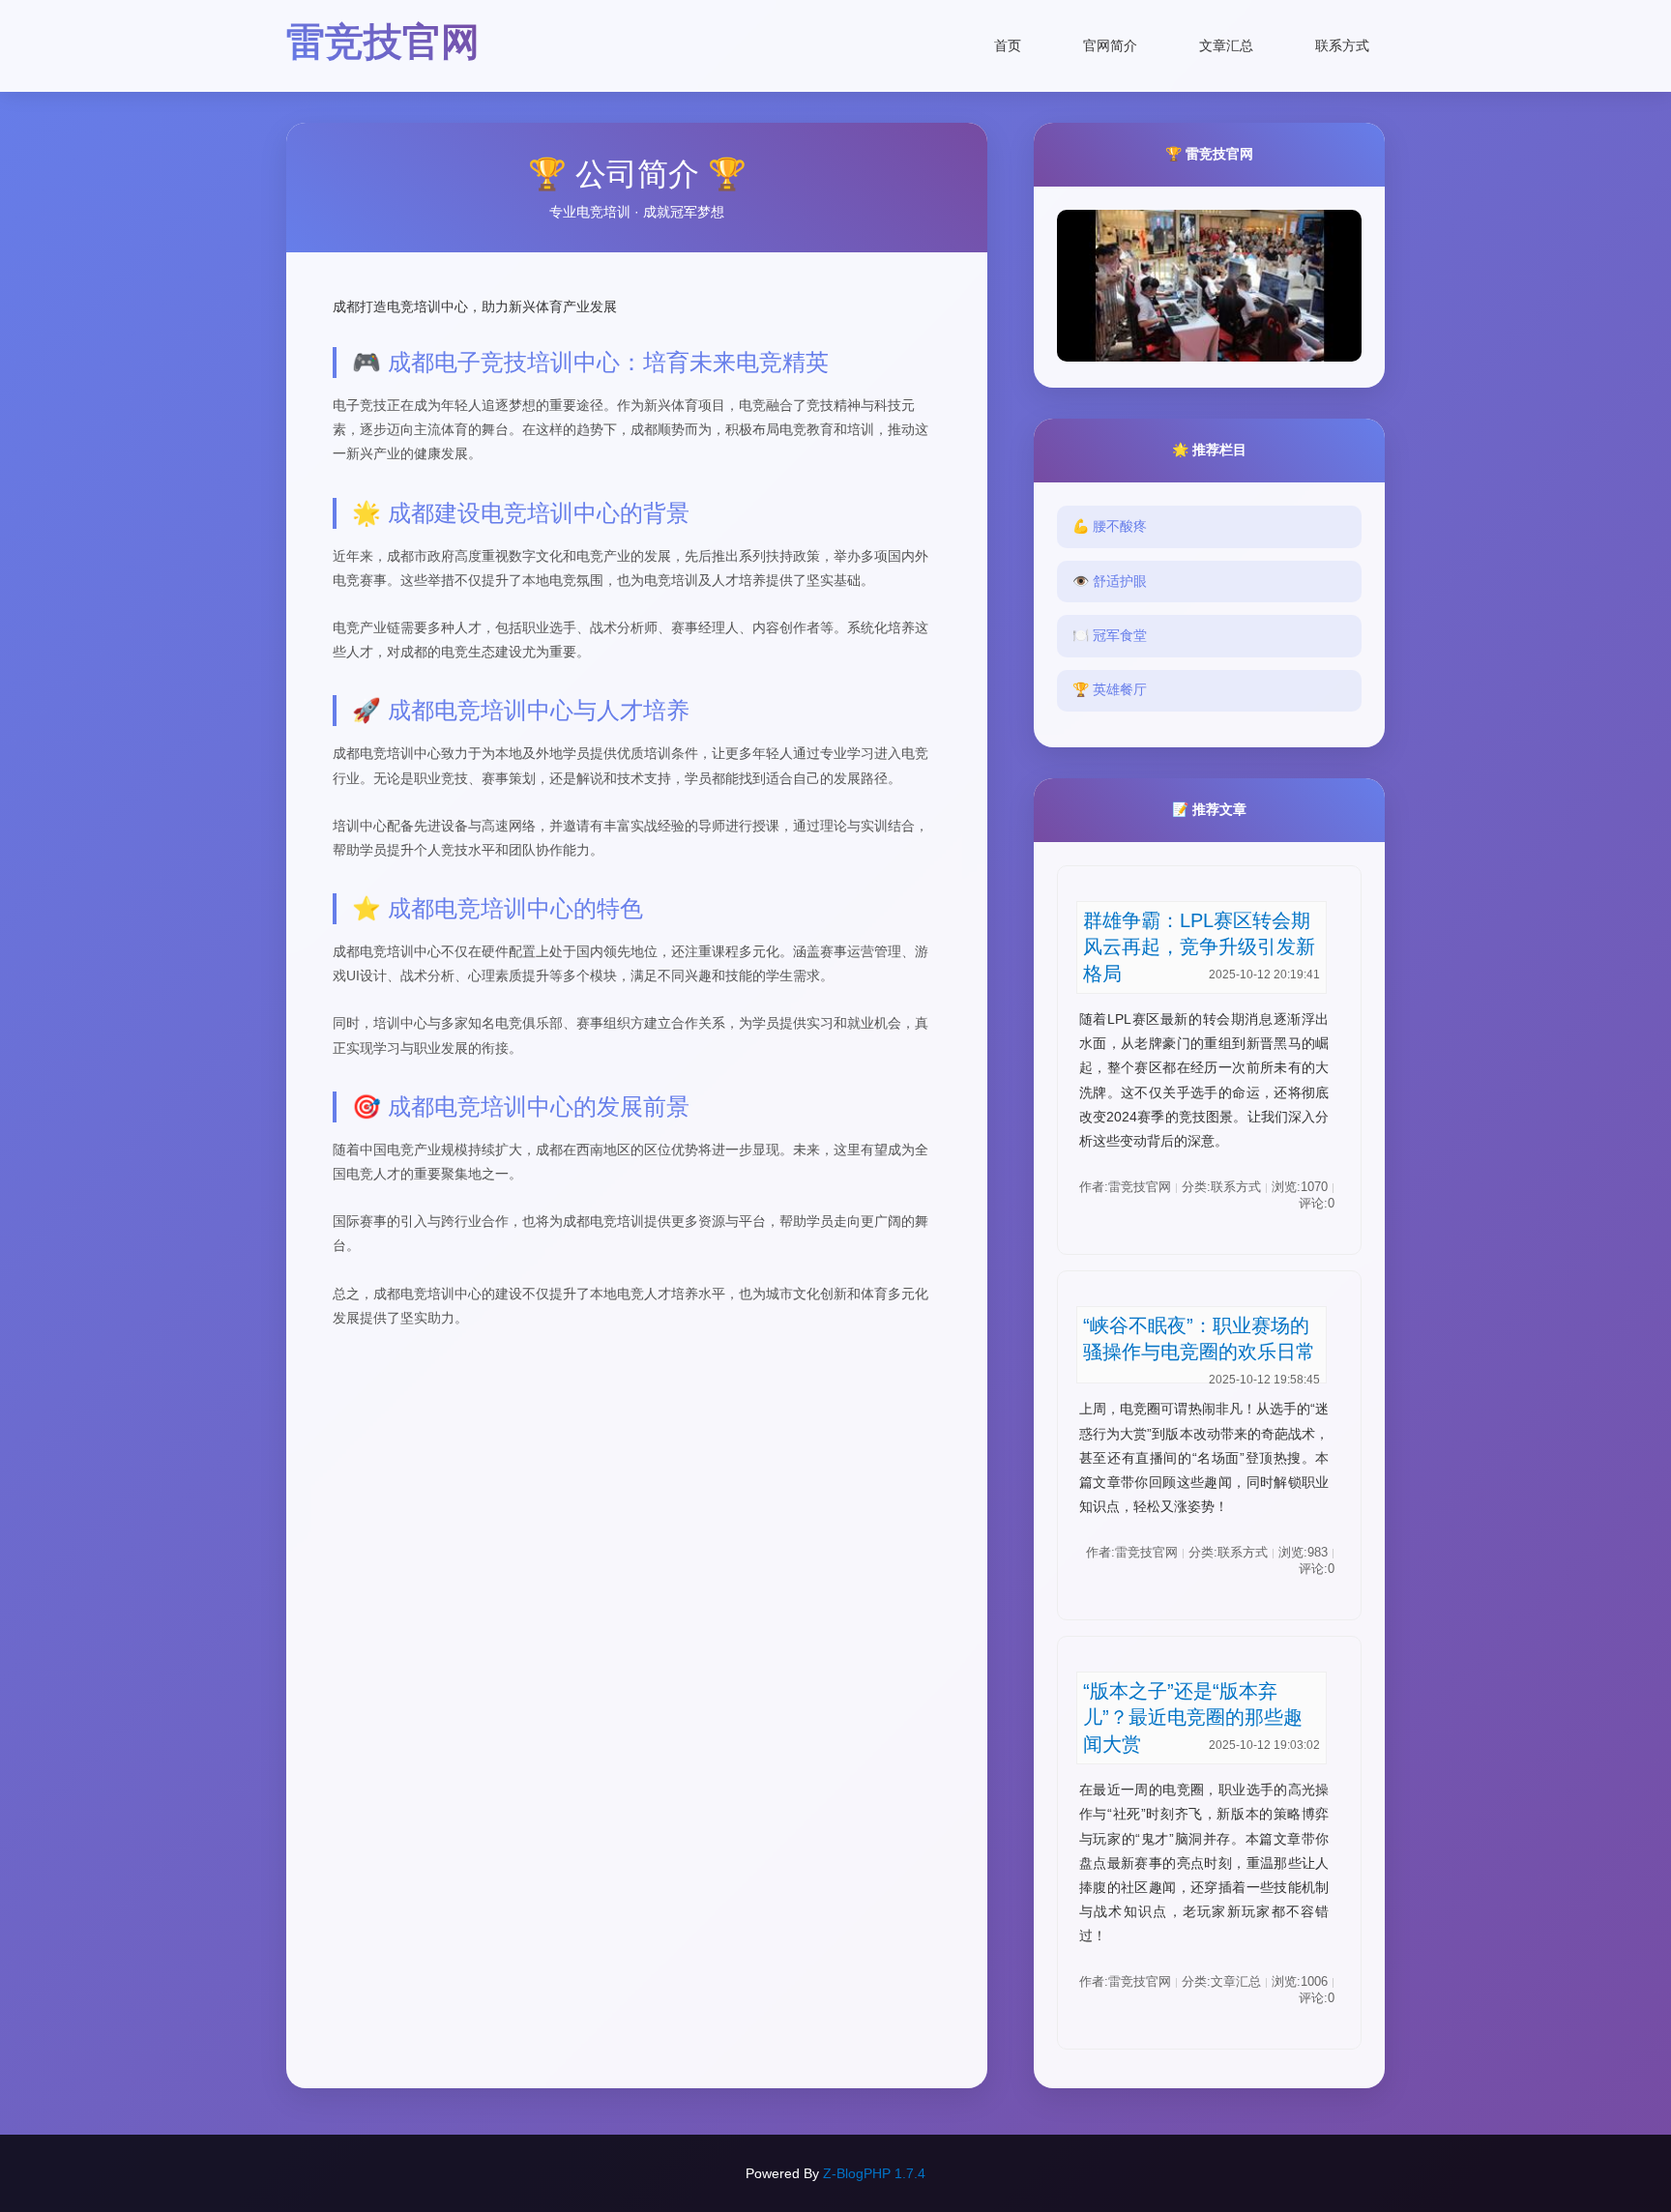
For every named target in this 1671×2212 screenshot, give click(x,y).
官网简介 (1110, 45)
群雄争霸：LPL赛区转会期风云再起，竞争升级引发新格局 (1199, 947)
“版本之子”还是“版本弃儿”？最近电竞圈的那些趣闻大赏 (1193, 1717)
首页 (1008, 45)
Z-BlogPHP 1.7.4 (874, 2173)
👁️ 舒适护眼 (1110, 581)
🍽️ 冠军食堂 (1110, 635)
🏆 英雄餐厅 (1110, 689)
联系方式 (1342, 45)
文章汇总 (1226, 45)
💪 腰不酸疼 (1110, 526)
